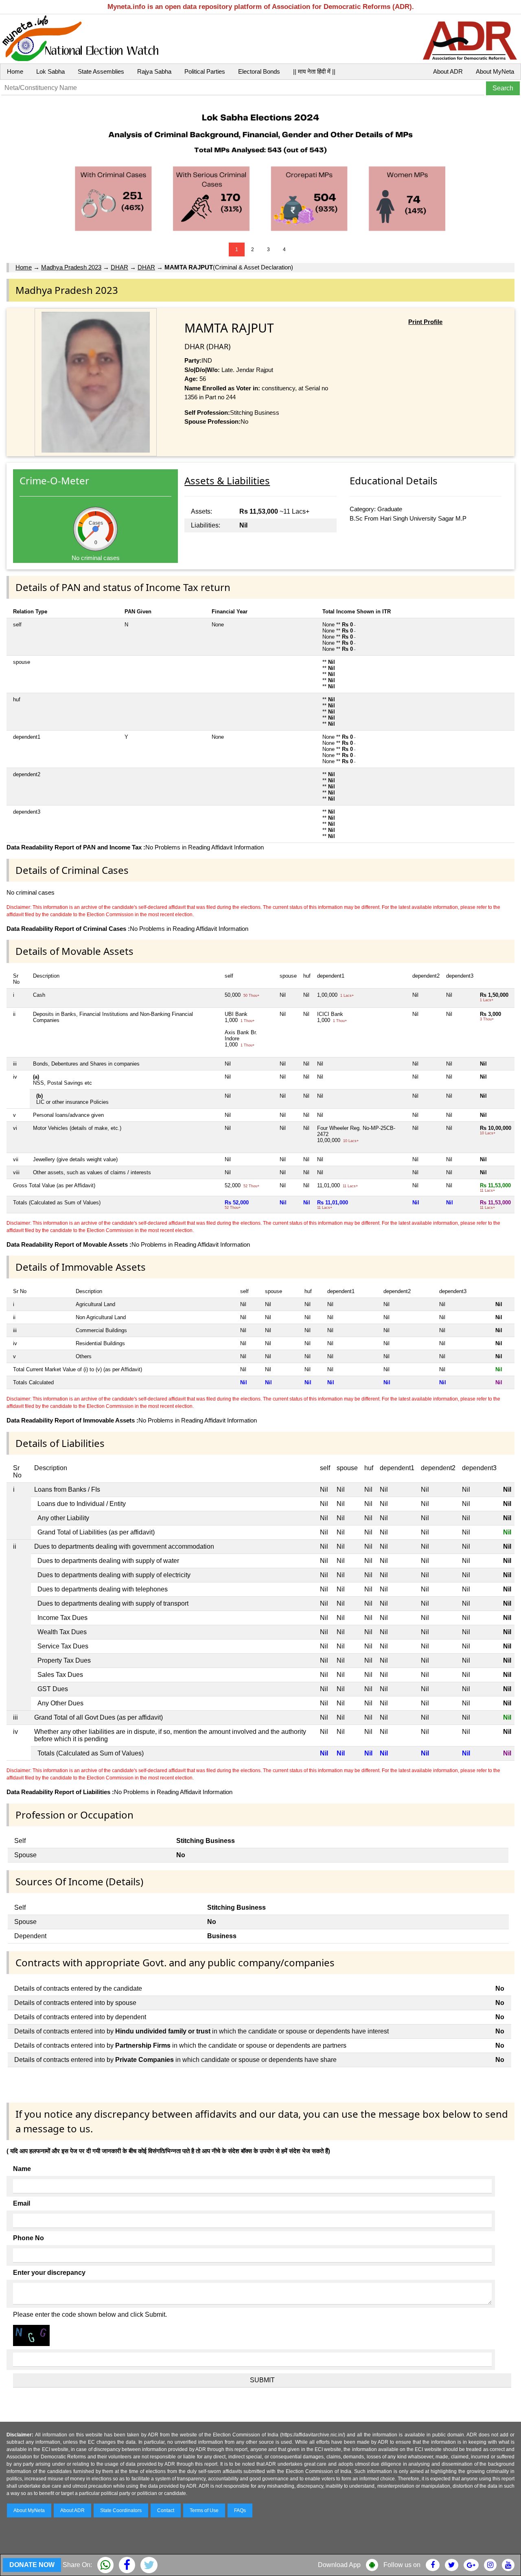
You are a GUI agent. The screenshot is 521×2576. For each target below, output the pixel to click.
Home (15, 71)
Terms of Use (204, 2510)
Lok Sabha (50, 71)
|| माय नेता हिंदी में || (314, 71)
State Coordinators (121, 2510)
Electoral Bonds (259, 71)
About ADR (448, 71)
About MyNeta (495, 71)
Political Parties (205, 71)
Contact (166, 2510)
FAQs (240, 2510)
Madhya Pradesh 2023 (71, 267)
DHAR (119, 267)
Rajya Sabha (154, 71)
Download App (339, 2565)
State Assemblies (101, 71)
